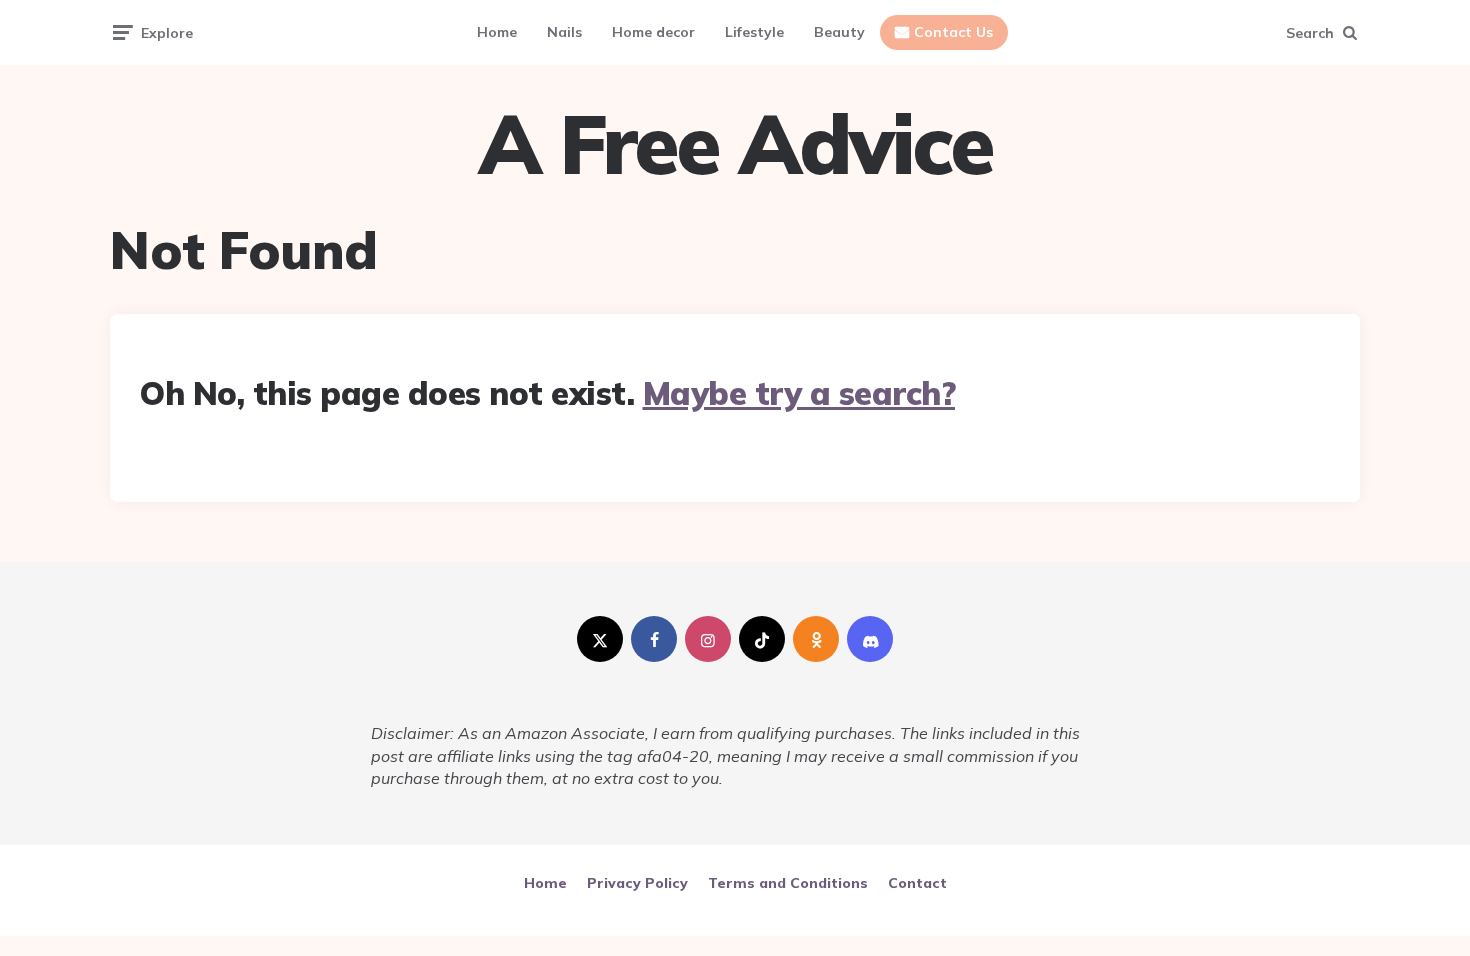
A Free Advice (735, 144)
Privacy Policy (637, 883)
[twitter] (600, 639)
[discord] (870, 639)
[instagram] (708, 639)
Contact (917, 883)
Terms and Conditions (788, 883)
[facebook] (654, 639)
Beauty (839, 32)
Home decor (653, 32)
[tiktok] (762, 639)
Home (497, 32)
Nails (564, 32)
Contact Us (953, 32)
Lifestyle (754, 32)
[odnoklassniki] (816, 639)
